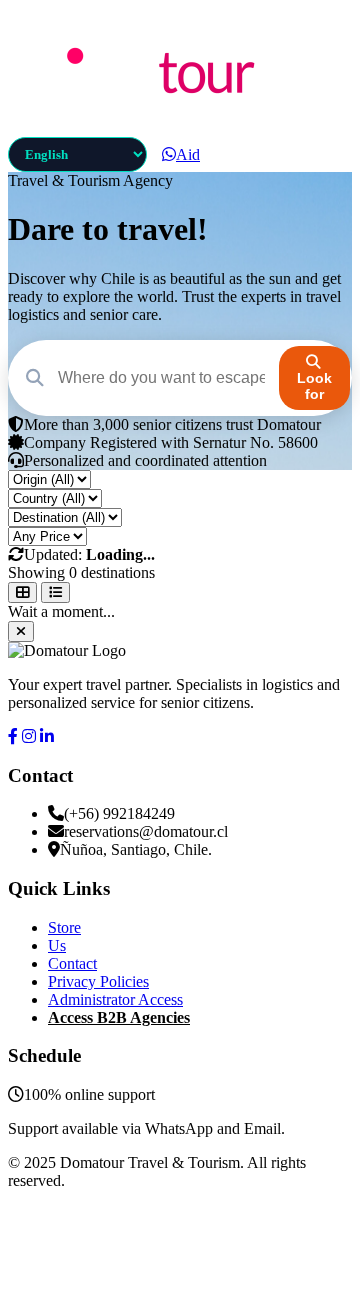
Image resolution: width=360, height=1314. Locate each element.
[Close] (21, 631)
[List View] (55, 592)
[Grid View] (22, 592)
